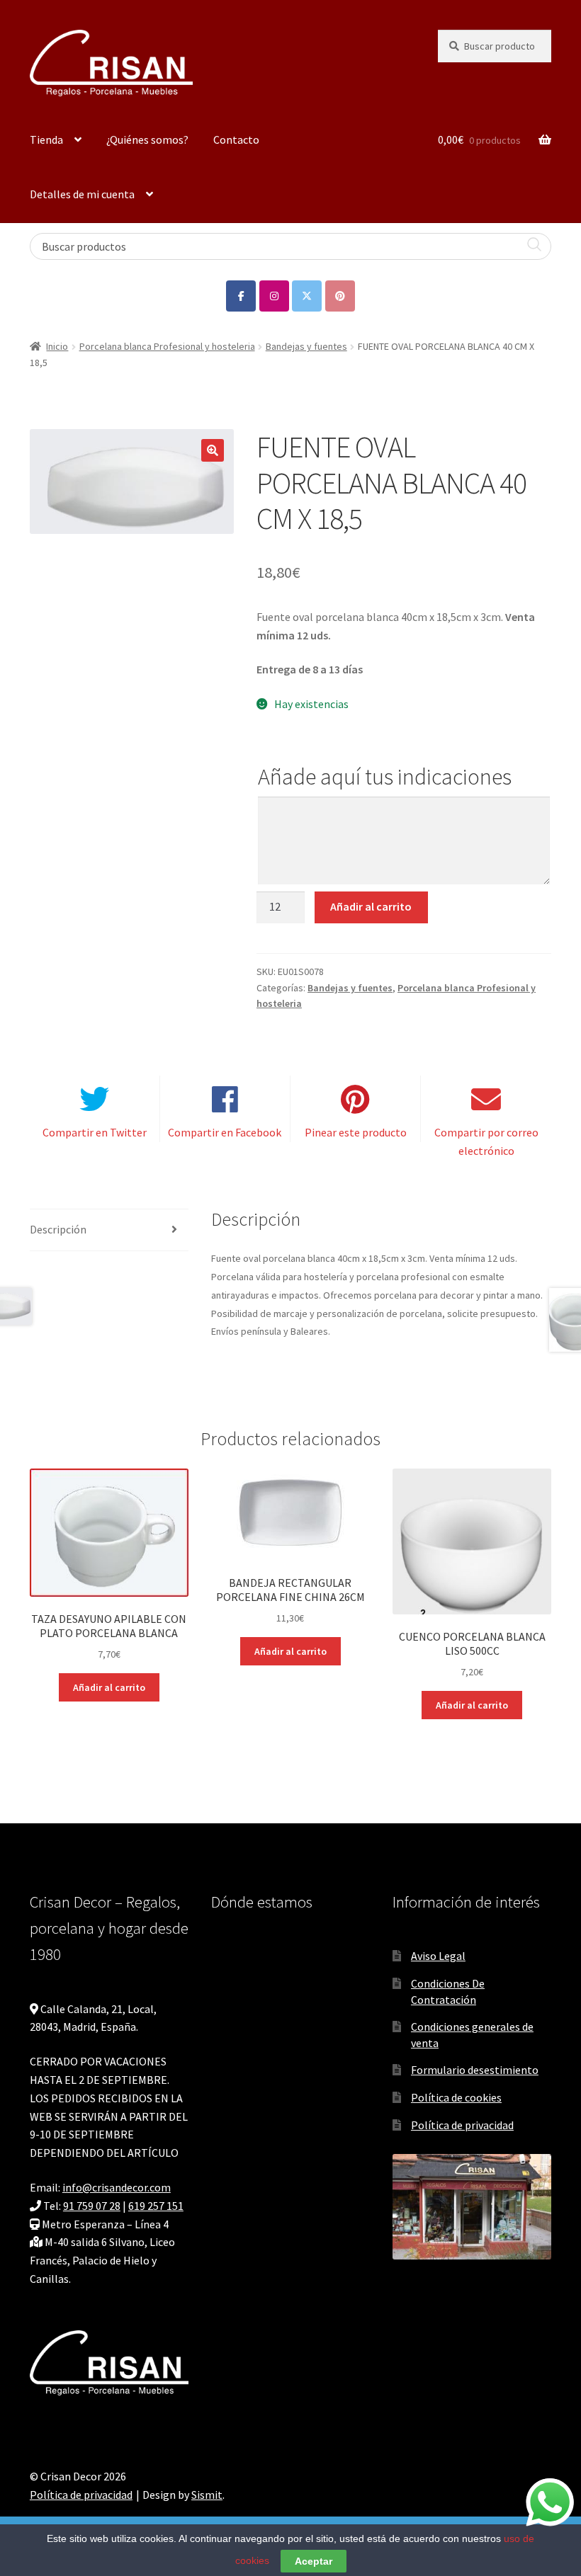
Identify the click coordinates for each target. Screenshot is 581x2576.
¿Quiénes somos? (147, 139)
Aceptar (314, 2561)
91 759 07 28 (92, 2206)
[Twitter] (307, 296)
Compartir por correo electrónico (486, 1141)
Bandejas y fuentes (306, 346)
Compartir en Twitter (95, 1132)
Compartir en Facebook (225, 1132)
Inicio (57, 346)
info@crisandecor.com (117, 2187)
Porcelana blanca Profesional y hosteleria (167, 346)
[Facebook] (241, 296)
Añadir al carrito (371, 906)
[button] (213, 450)
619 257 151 (156, 2206)
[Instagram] (274, 296)
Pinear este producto (356, 1132)
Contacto (236, 139)
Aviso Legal (438, 1956)
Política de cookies (456, 2097)
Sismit (207, 2495)
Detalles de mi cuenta (82, 194)
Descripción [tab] (58, 1229)
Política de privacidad (462, 2125)
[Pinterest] (340, 296)
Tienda (46, 139)
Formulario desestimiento (475, 2070)
